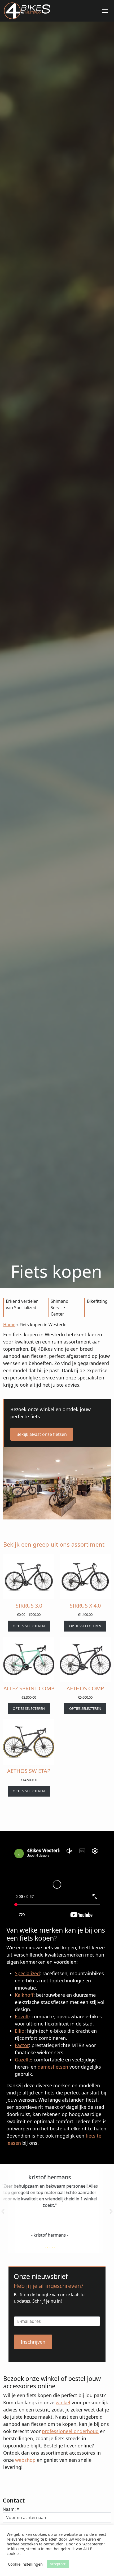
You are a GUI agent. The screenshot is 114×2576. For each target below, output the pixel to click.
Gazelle (23, 2060)
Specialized (27, 1973)
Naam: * (11, 2509)
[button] (3, 2211)
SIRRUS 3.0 (29, 1606)
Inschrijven (33, 2342)
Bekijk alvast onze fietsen (42, 1434)
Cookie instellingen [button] (25, 2564)
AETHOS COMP (85, 1688)
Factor (22, 2045)
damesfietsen (53, 2067)
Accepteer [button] (58, 2564)
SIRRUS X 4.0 (85, 1606)
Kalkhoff (24, 1995)
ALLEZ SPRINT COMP (29, 1688)
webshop (25, 2460)
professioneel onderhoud (70, 2431)
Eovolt (22, 2016)
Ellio (20, 2031)
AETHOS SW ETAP (29, 1771)
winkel (63, 2402)
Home (9, 1325)
